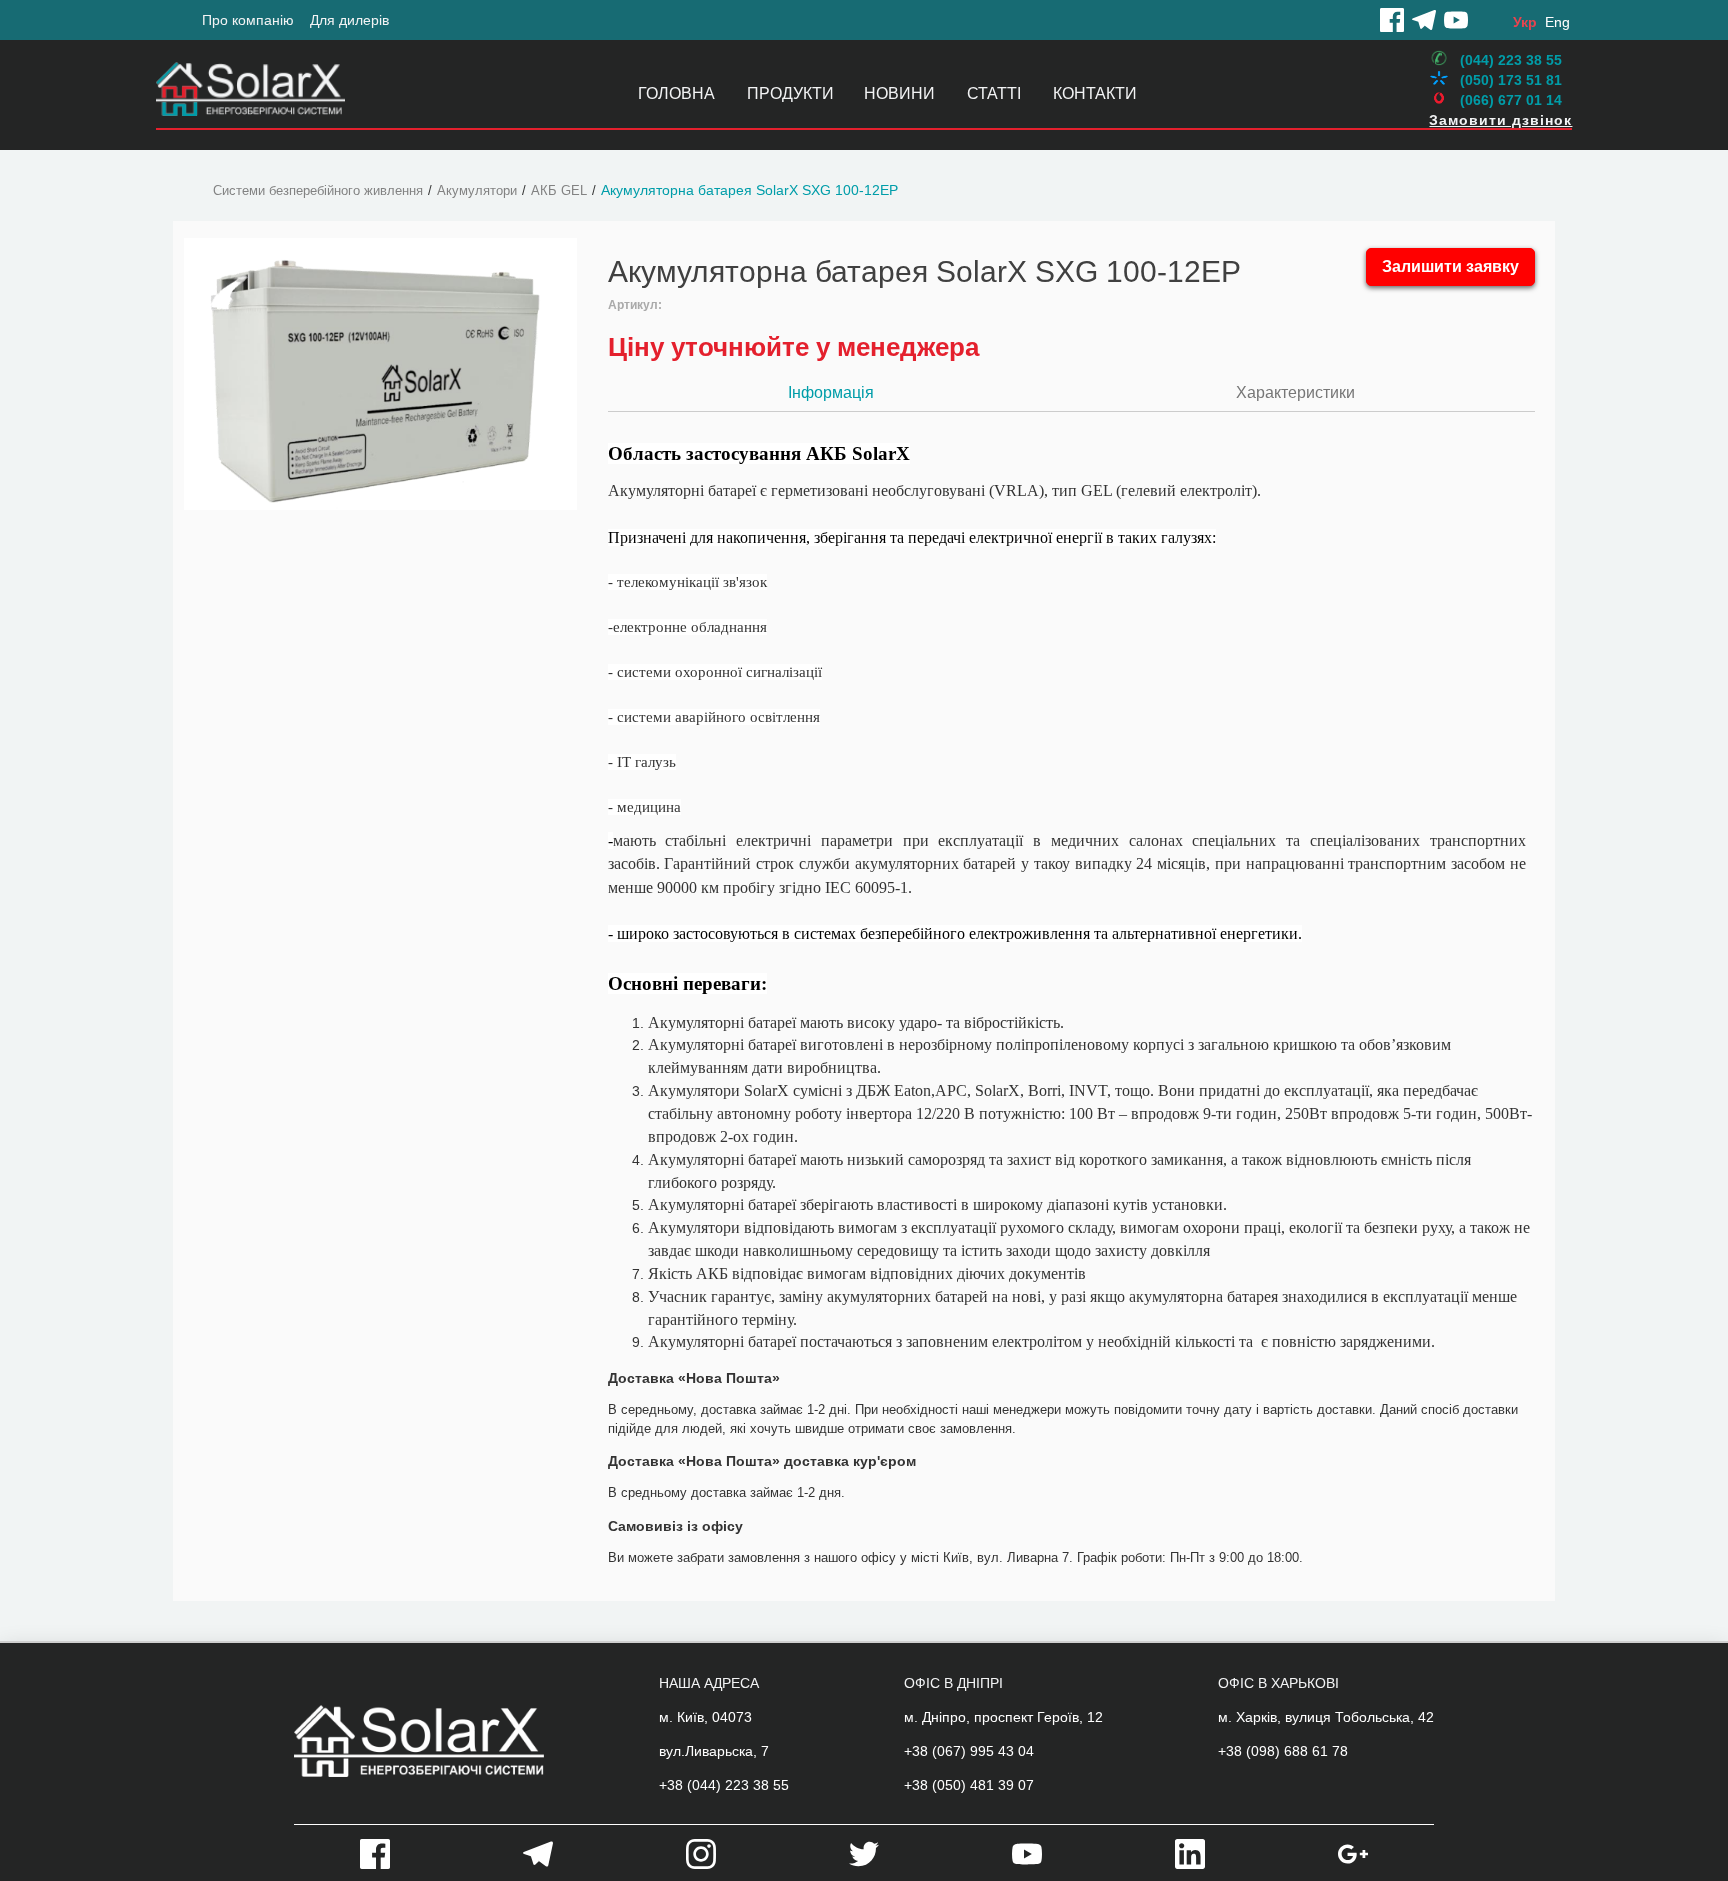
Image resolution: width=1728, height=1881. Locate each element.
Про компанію (248, 20)
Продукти (790, 93)
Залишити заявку (1450, 266)
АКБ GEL (559, 190)
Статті (994, 93)
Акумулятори (477, 190)
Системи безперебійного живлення (318, 190)
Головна (676, 93)
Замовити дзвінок (1500, 120)
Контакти (1095, 93)
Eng (1557, 22)
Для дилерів (349, 20)
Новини (899, 93)
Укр (1525, 22)
